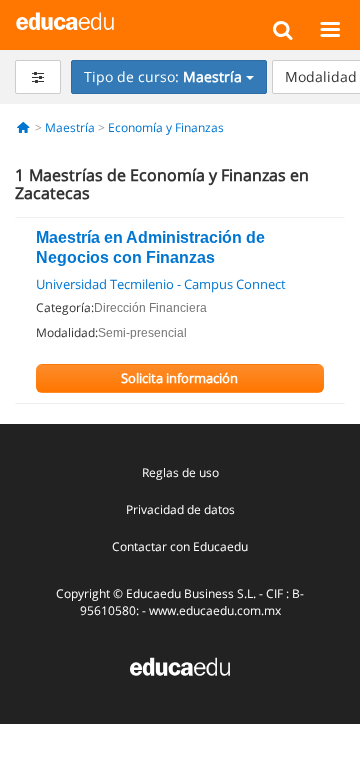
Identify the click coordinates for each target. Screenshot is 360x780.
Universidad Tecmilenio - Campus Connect (161, 284)
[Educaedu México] (65, 20)
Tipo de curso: (163, 76)
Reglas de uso (180, 472)
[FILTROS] (38, 77)
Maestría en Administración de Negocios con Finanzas (150, 247)
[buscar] (282, 29)
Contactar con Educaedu (180, 546)
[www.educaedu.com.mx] (180, 665)
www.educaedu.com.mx (215, 610)
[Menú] (329, 29)
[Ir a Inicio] (23, 127)
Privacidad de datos (180, 509)
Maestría (70, 127)
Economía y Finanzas (166, 127)
